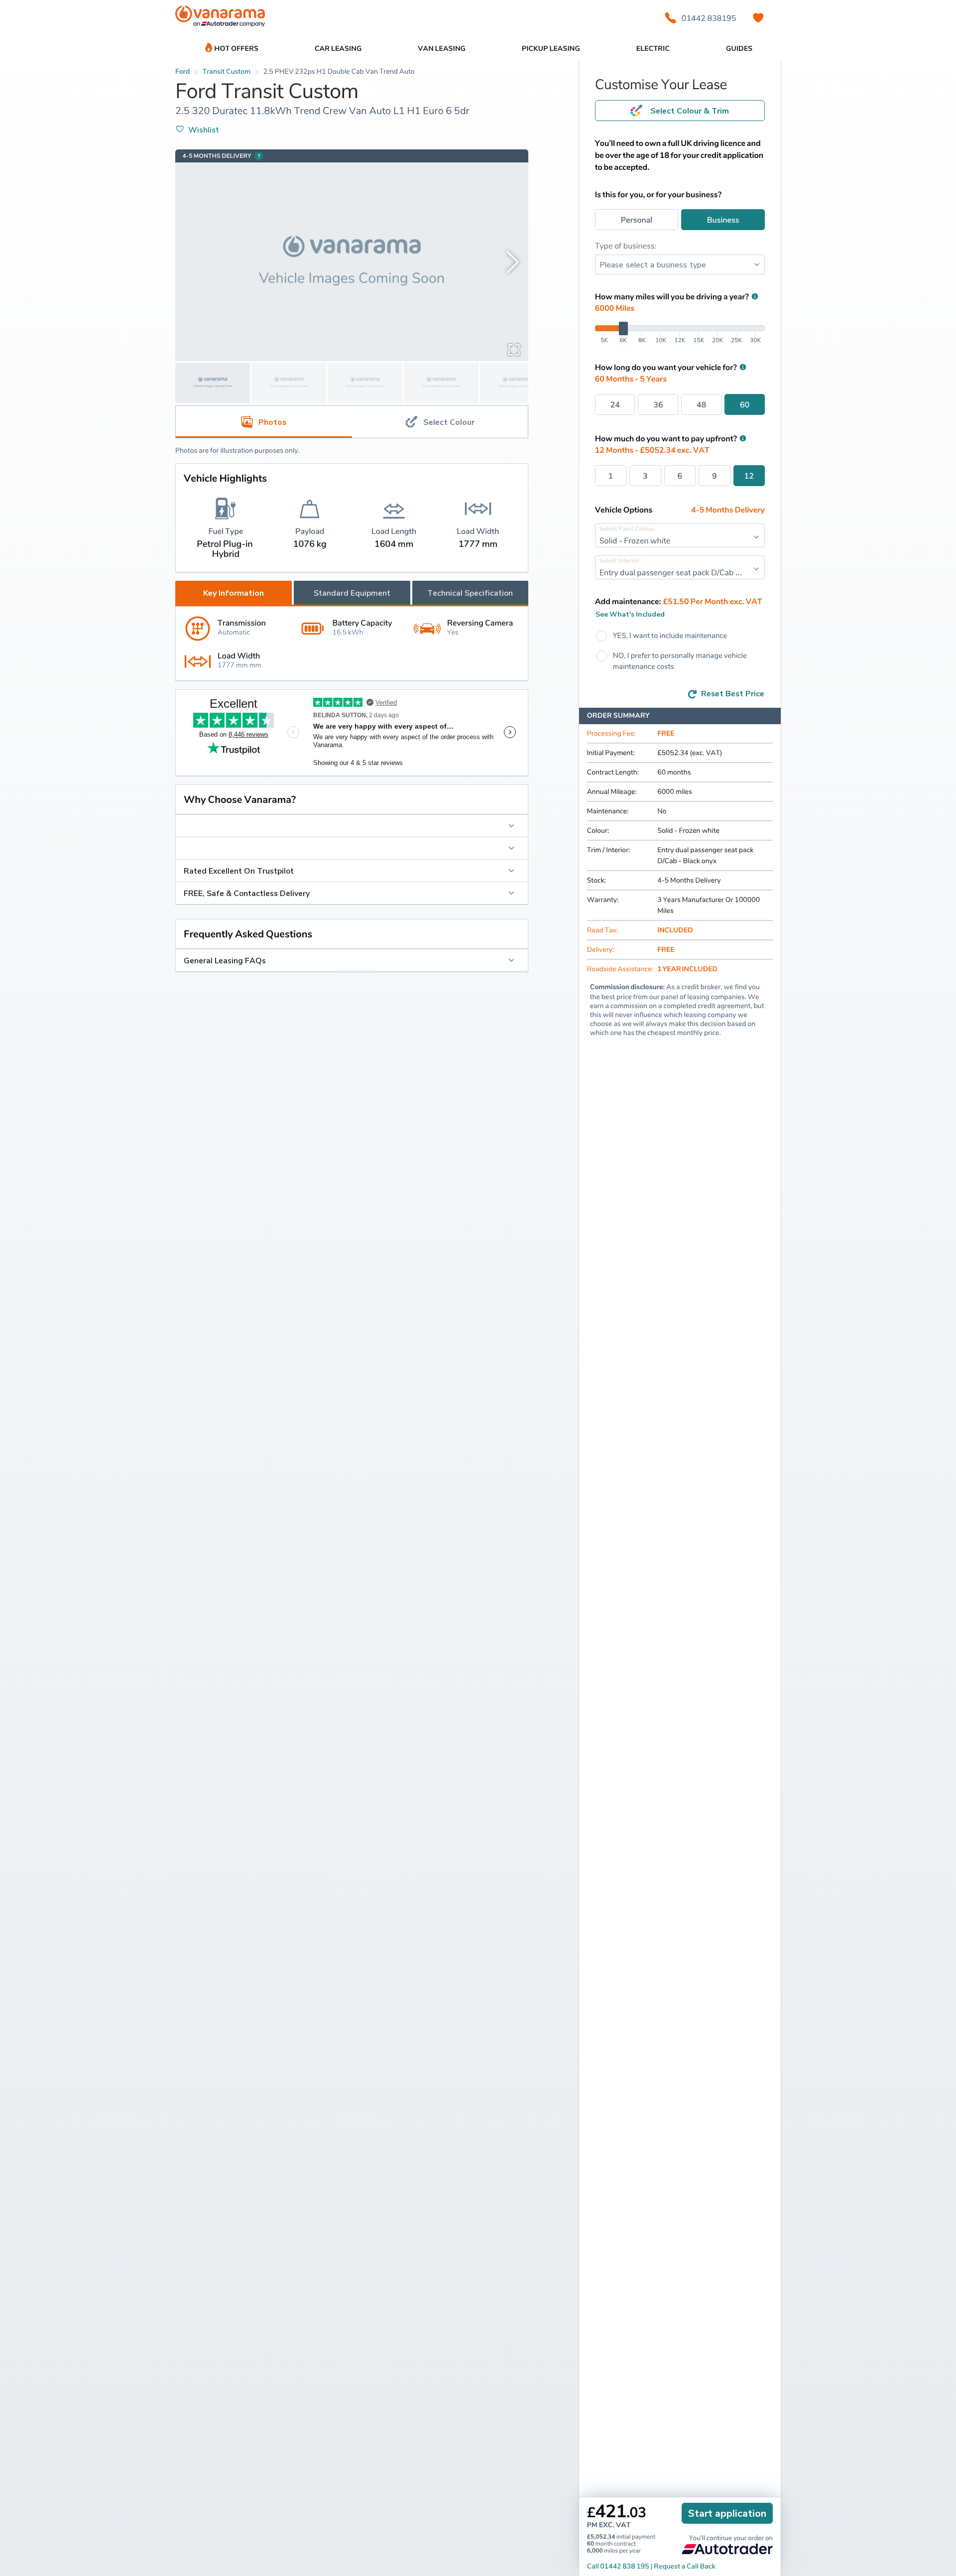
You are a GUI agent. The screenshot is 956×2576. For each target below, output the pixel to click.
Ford (182, 71)
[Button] (352, 826)
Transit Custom (227, 71)
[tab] (440, 422)
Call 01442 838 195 (618, 2566)
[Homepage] (220, 18)
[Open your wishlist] (758, 18)
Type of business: (626, 246)
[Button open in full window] (514, 349)
